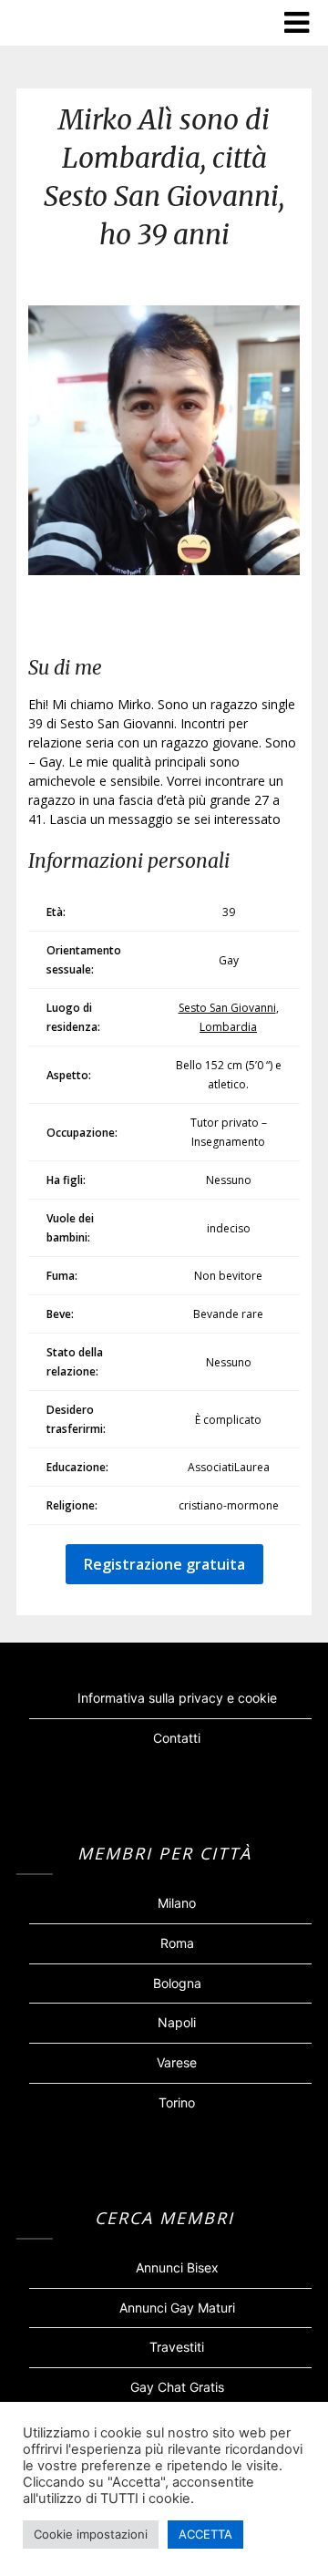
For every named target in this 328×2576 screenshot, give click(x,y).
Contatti (177, 1738)
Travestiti (177, 2347)
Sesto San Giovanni (227, 1008)
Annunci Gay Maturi (177, 2308)
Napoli (177, 2022)
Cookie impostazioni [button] (91, 2534)
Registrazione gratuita (164, 1564)
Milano (177, 1903)
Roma (177, 1943)
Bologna (177, 1983)
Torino (177, 2102)
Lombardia (228, 1027)
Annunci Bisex (177, 2267)
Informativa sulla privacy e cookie (177, 1698)
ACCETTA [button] (205, 2534)
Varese (177, 2062)
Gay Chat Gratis (177, 2387)
